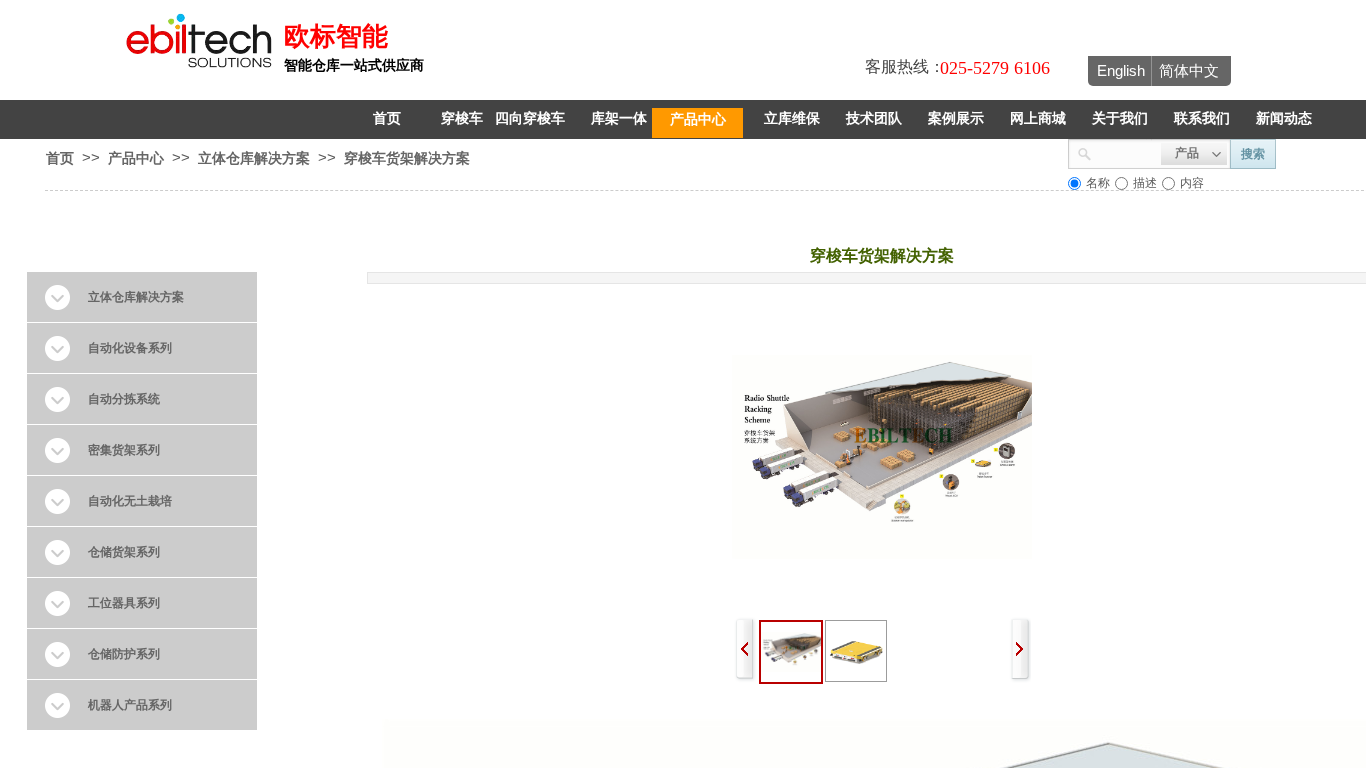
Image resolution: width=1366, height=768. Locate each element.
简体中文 (1189, 70)
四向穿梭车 (530, 118)
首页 (387, 118)
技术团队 (874, 118)
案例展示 (956, 118)
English (1121, 70)
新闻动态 (1284, 118)
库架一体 (619, 118)
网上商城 (1038, 118)
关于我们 (1120, 118)
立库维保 (792, 118)
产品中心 (698, 119)
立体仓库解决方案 (254, 158)
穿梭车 (462, 118)
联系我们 (1202, 118)
